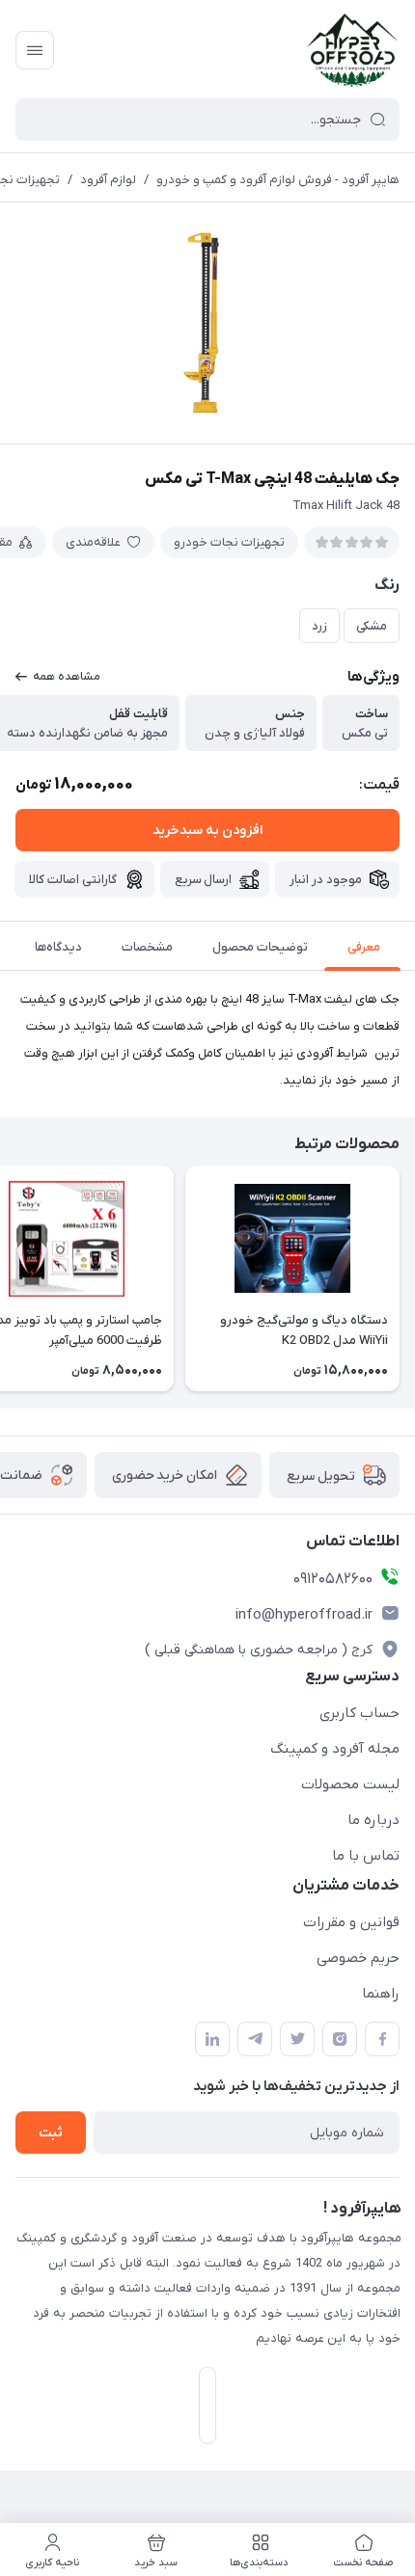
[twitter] (297, 2039)
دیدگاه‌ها (58, 947)
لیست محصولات (350, 1784)
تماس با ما (366, 1856)
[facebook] (382, 2039)
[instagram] (340, 2039)
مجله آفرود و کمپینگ (335, 1749)
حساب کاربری (360, 1713)
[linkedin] (212, 2039)
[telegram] (255, 2039)
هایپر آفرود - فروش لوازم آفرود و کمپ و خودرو (278, 180)
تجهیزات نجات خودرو (229, 542)
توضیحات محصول (260, 947)
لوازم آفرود (108, 180)
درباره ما (373, 1820)
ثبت (51, 2133)
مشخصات (147, 947)
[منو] (35, 50)
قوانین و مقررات (351, 1922)
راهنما (381, 1994)
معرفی (364, 947)
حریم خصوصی (358, 1958)
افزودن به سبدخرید (207, 831)
